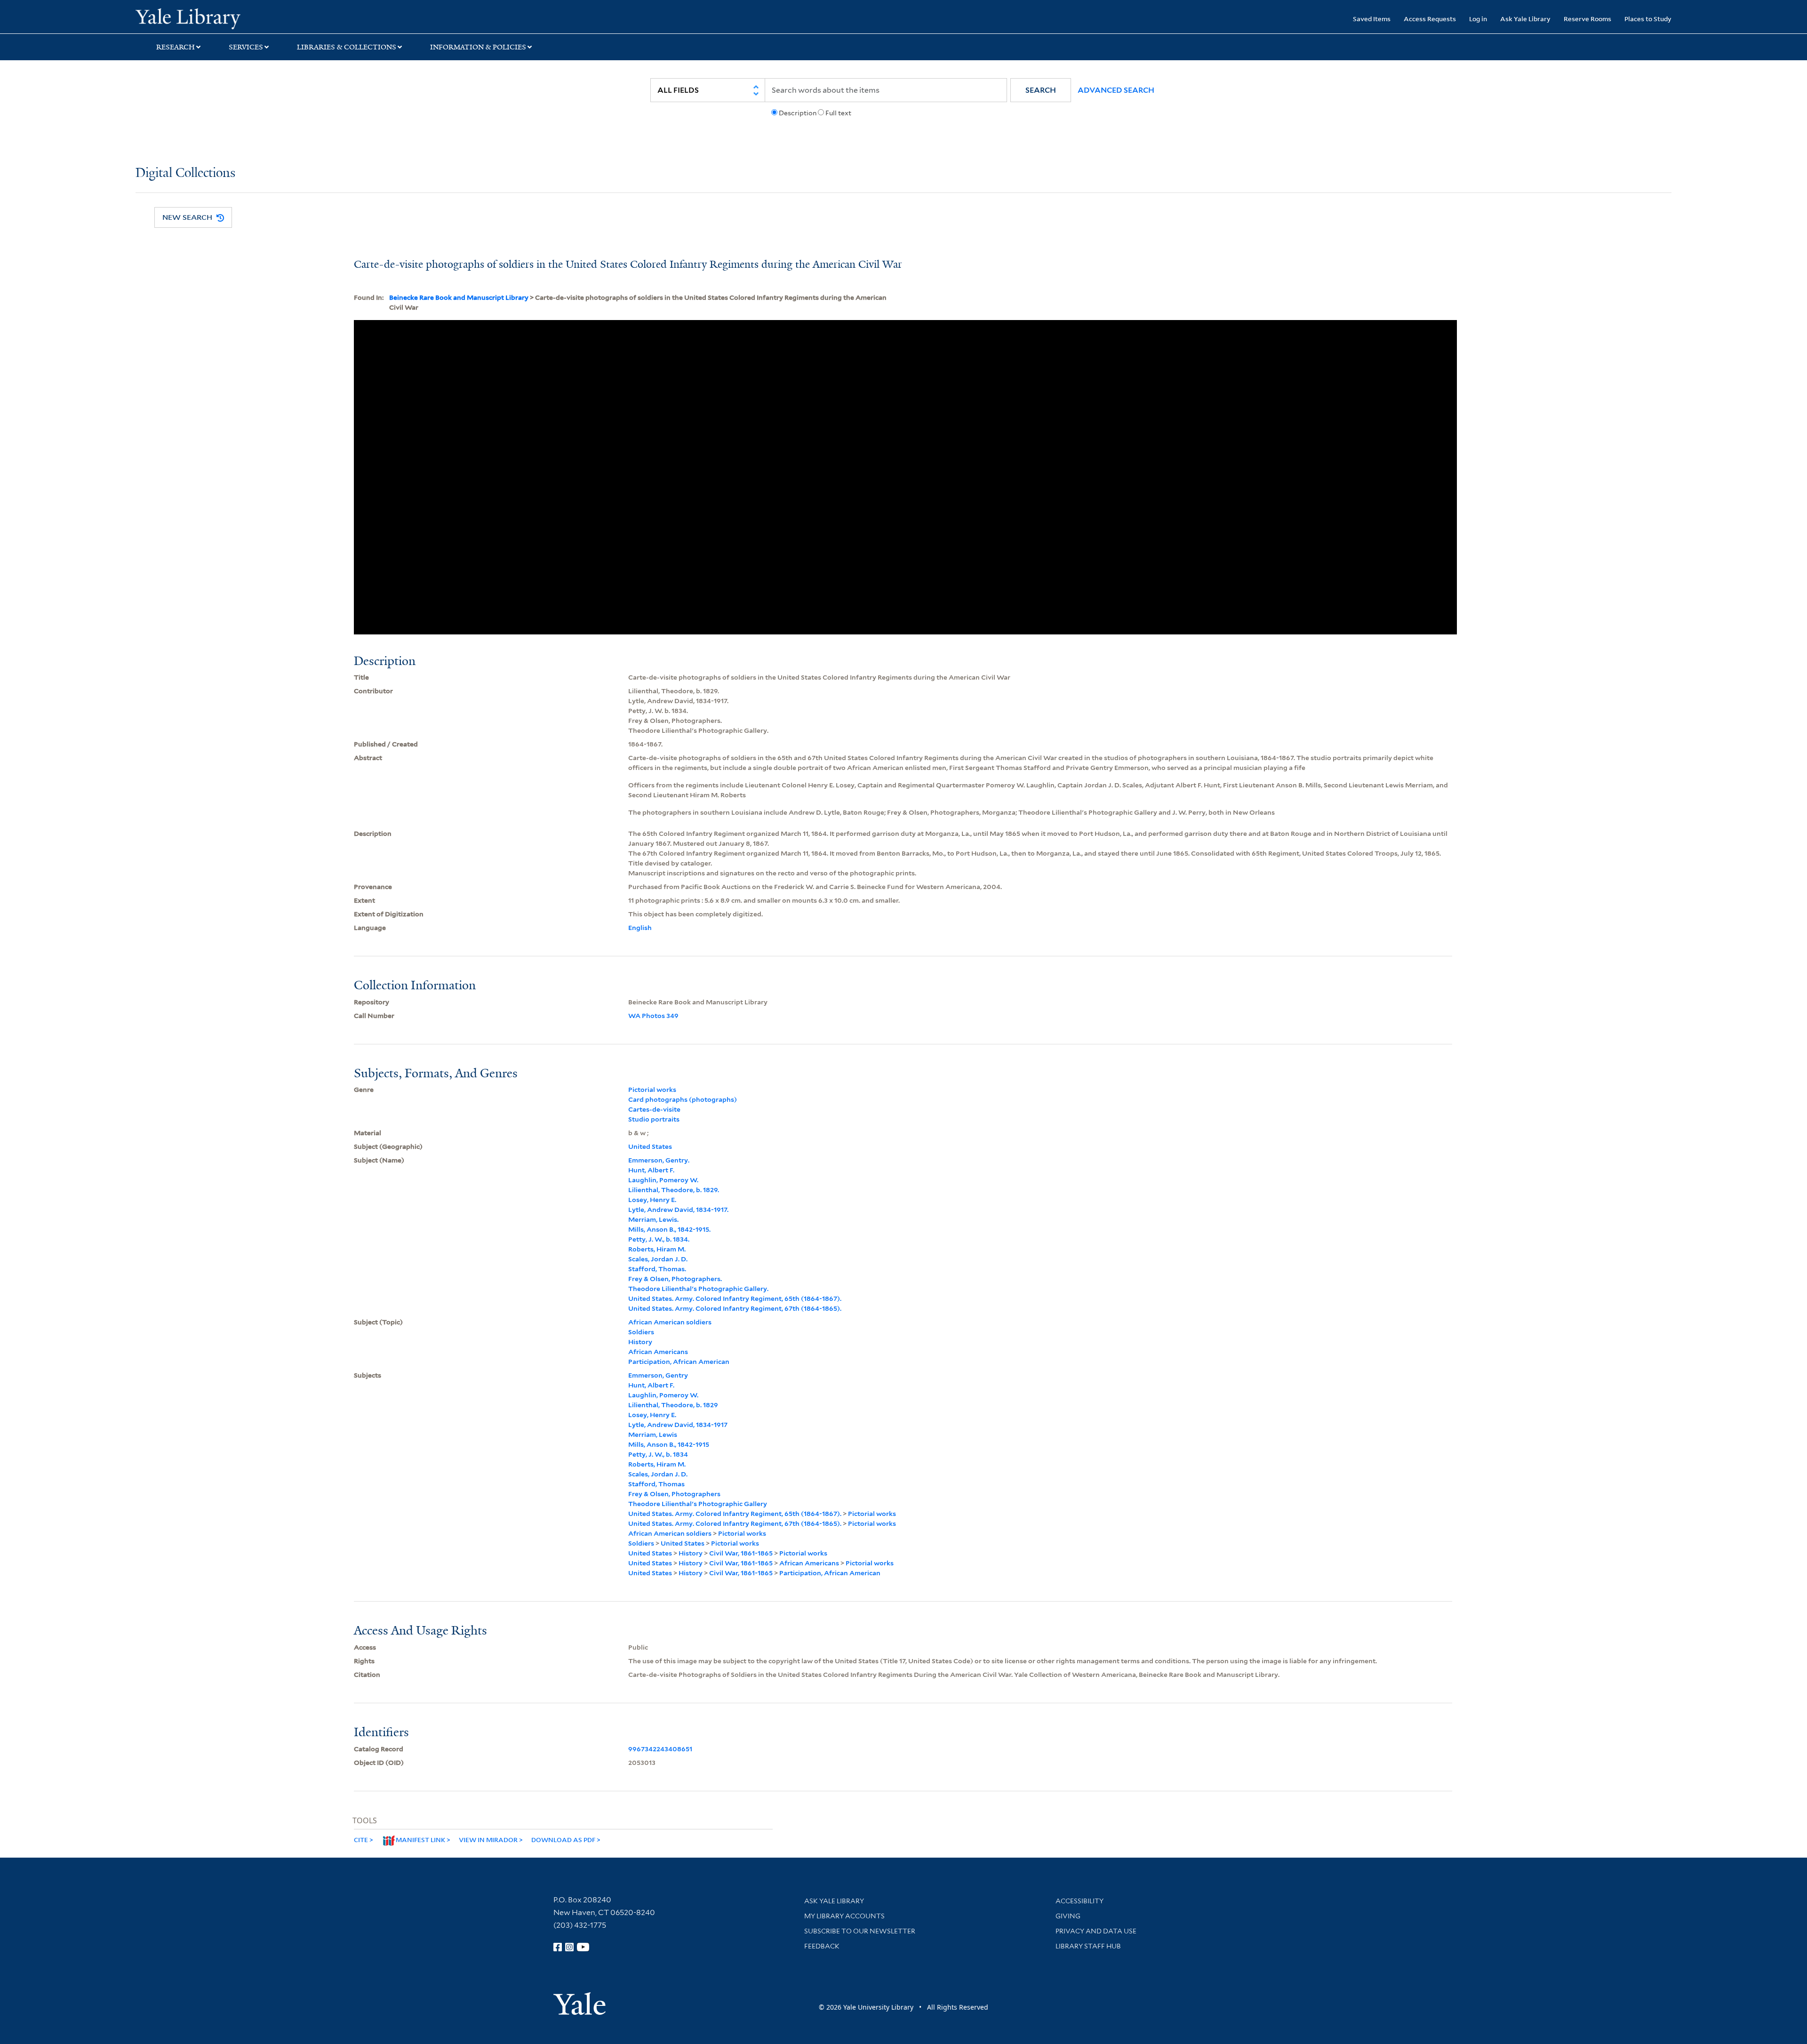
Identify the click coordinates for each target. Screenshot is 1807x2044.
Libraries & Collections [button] (347, 47)
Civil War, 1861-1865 (741, 1553)
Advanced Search (1116, 90)
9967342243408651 (660, 1749)
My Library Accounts (844, 1916)
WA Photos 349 (653, 1016)
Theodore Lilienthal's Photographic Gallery (698, 1504)
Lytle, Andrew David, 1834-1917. (678, 1210)
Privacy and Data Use (1096, 1931)
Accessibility (1079, 1901)
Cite (361, 1840)
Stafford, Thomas (656, 1484)
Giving (1068, 1916)
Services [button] (246, 47)
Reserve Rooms (1587, 19)
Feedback (822, 1946)
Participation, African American (679, 1362)
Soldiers (641, 1332)
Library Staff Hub (1088, 1946)
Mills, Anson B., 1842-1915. (669, 1229)
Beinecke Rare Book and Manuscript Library (459, 297)
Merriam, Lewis (653, 1435)
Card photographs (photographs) (683, 1099)
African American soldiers (670, 1322)
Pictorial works (652, 1090)
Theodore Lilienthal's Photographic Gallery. (698, 1289)
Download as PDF (563, 1840)
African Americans (658, 1352)
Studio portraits (654, 1119)
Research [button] (176, 47)
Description (798, 113)
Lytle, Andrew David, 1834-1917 (678, 1425)
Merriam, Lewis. (653, 1219)
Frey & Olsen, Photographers (674, 1494)
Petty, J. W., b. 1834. (659, 1239)
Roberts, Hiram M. (657, 1249)
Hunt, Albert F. (651, 1170)
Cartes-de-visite (654, 1109)
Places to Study (1648, 19)
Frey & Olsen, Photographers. (675, 1279)
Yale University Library (251, 18)
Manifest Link (420, 1840)
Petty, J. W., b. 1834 (658, 1454)
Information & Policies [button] (478, 47)
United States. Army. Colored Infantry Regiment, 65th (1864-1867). (735, 1299)
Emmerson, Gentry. (659, 1160)
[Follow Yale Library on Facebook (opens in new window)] (558, 1947)
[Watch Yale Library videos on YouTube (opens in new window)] (583, 1947)
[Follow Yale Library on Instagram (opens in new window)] (569, 1947)
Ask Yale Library (1525, 19)
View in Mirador (488, 1840)
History (640, 1342)
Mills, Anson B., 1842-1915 (669, 1444)
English (640, 928)
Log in (1478, 19)
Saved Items (1372, 19)
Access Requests (1430, 19)
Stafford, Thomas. (657, 1269)
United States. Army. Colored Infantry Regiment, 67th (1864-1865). (735, 1308)
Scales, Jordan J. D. (658, 1259)
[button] (1041, 90)
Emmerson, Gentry (658, 1375)
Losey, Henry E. (652, 1200)
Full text (838, 113)
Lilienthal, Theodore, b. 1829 (673, 1405)
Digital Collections (185, 173)
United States (650, 1146)
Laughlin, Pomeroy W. (663, 1180)
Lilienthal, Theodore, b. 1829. (674, 1190)
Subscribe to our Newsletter (860, 1931)
